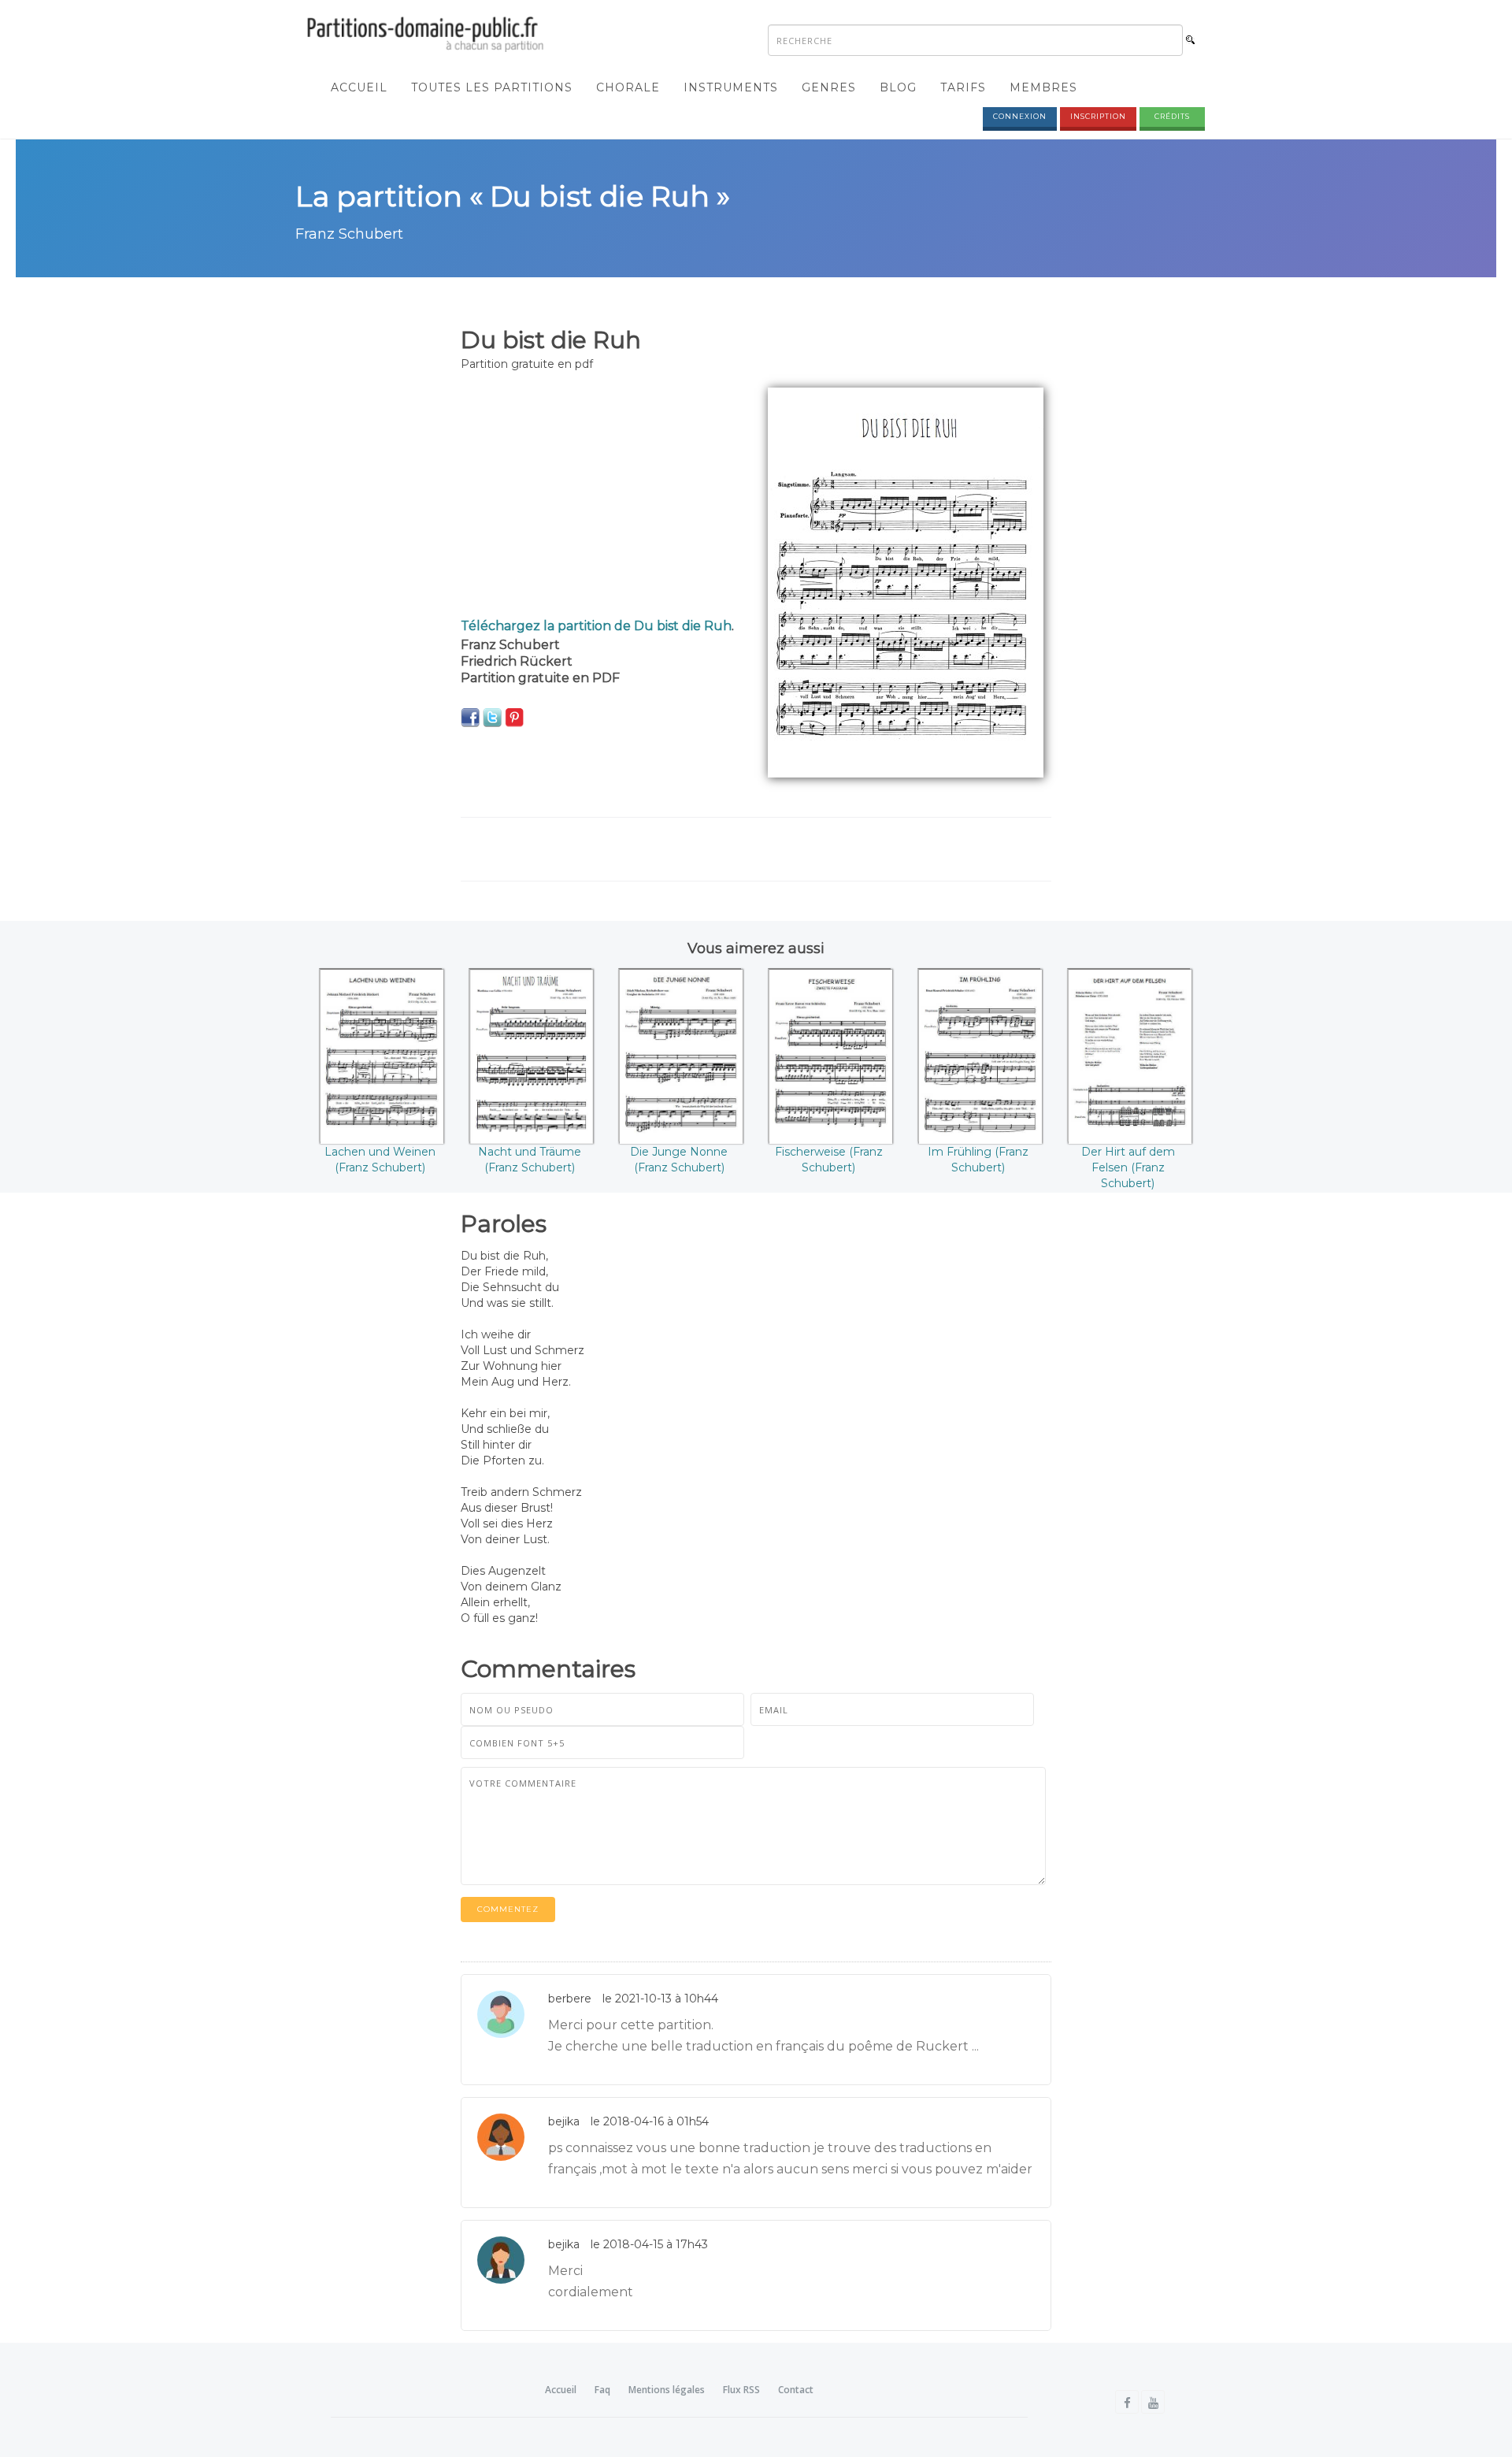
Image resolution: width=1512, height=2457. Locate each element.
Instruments (731, 87)
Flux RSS (741, 2390)
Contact (796, 2390)
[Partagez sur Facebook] (470, 716)
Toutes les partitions (492, 87)
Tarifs (963, 87)
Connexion (1020, 116)
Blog (898, 87)
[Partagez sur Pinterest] (514, 716)
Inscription (1098, 116)
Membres (1043, 87)
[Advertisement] (602, 498)
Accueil (359, 87)
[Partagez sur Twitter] (492, 716)
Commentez (508, 1909)
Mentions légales (667, 2390)
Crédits (1172, 116)
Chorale (628, 87)
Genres (829, 87)
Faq (602, 2390)
